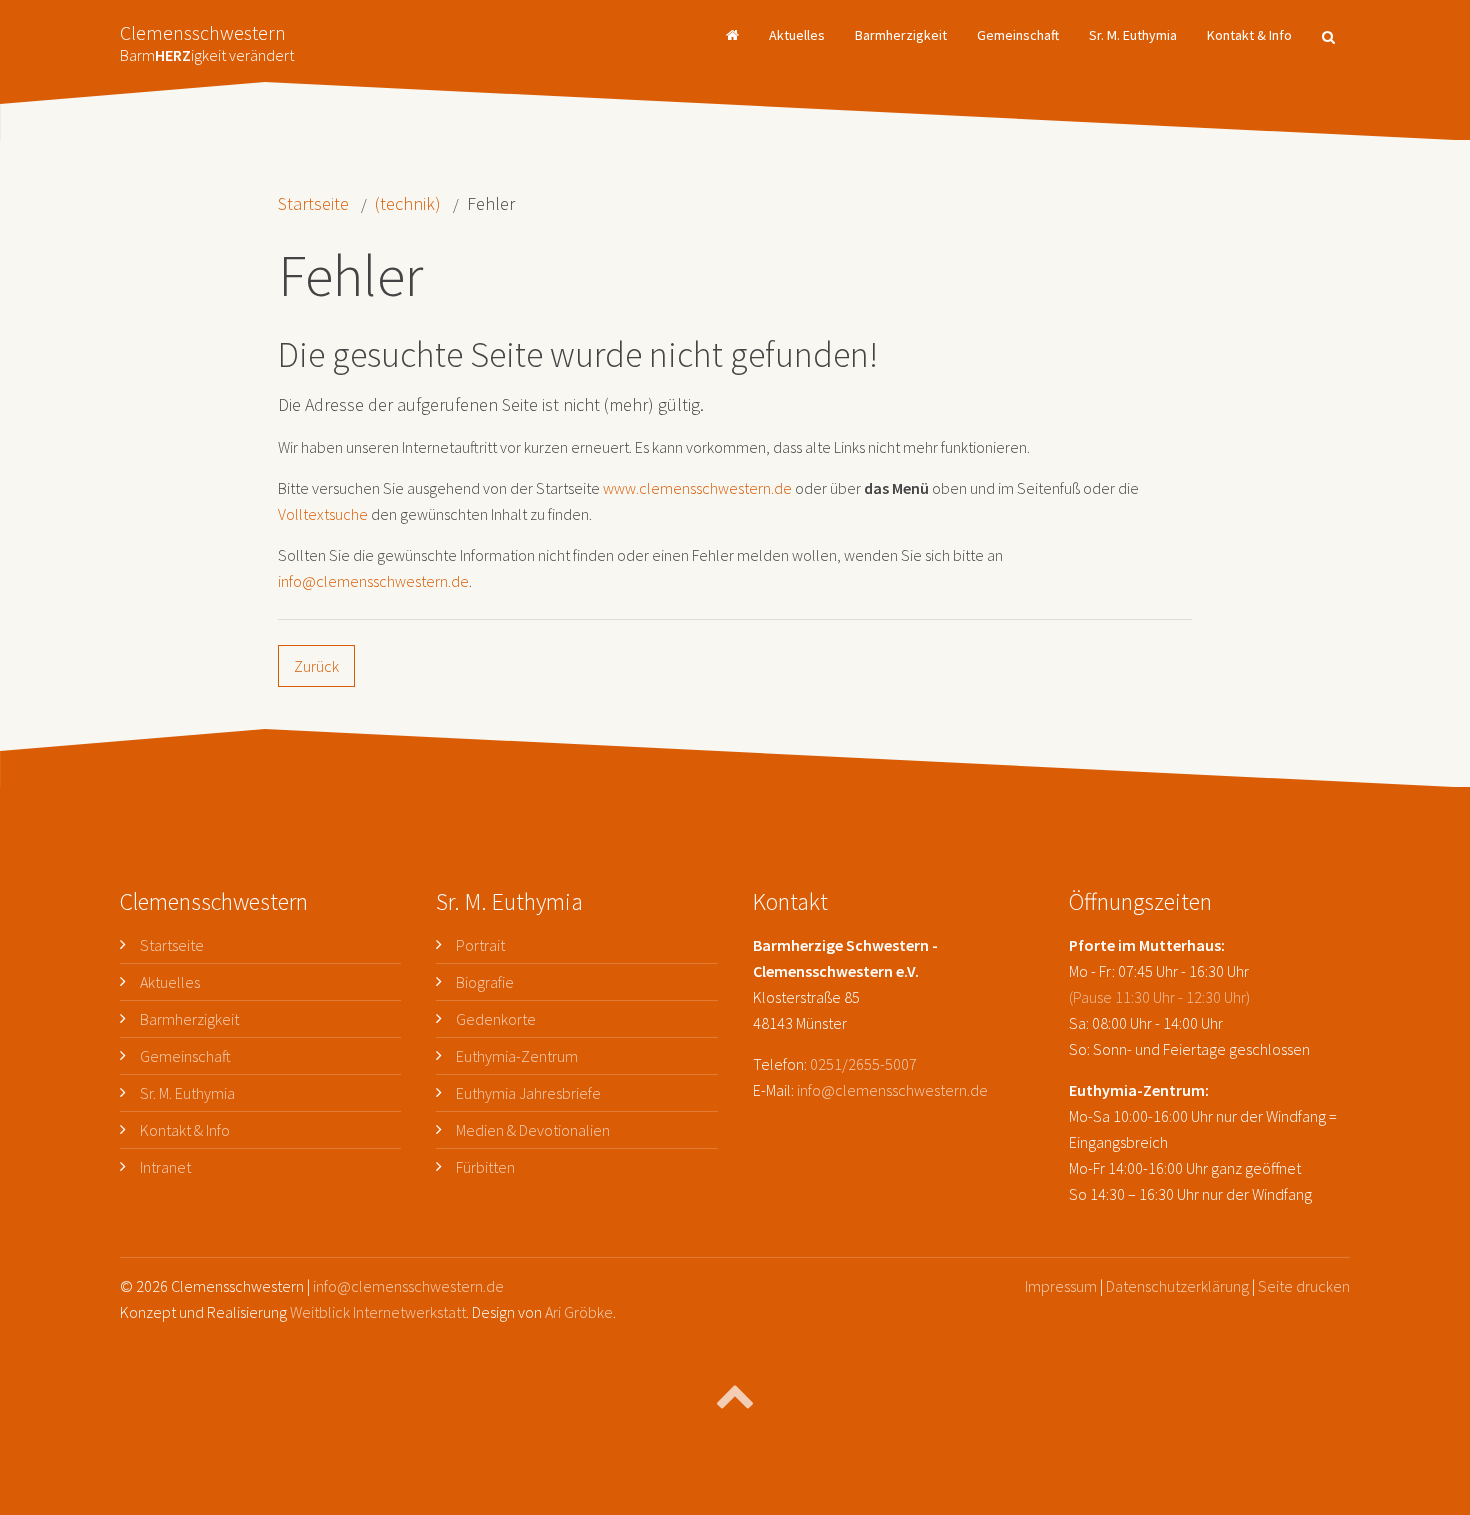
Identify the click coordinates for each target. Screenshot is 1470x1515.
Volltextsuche (323, 514)
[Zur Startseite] (732, 35)
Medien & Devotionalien (533, 1130)
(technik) (408, 203)
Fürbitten (485, 1167)
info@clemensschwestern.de (373, 581)
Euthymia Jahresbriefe (528, 1093)
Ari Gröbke (579, 1312)
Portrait (480, 945)
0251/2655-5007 (863, 1064)
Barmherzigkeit (901, 35)
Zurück (316, 666)
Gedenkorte (496, 1019)
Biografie (485, 982)
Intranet (165, 1167)
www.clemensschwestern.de (697, 488)
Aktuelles (797, 35)
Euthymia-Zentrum (517, 1056)
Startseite (313, 203)
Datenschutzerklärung (1177, 1286)
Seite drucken (1304, 1286)
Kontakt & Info (1249, 35)
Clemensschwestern (207, 37)
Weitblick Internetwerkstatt (378, 1312)
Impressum (1061, 1286)
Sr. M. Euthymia (1133, 35)
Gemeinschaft (1018, 35)
